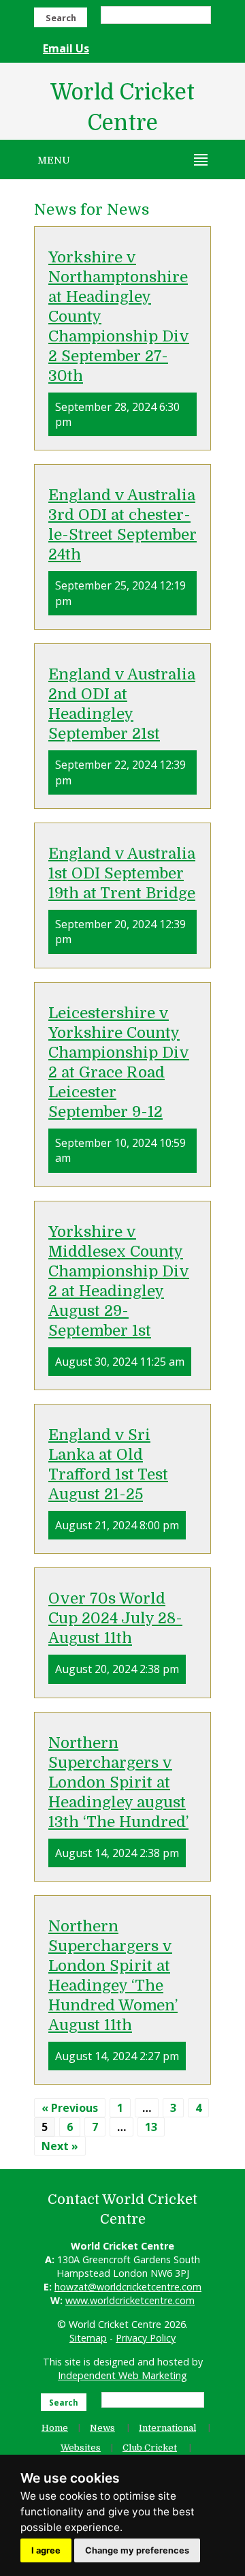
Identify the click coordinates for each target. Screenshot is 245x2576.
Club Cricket (150, 2448)
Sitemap (88, 2338)
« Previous (70, 2108)
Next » (60, 2146)
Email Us (66, 48)
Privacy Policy (146, 2338)
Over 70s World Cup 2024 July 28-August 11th (115, 1618)
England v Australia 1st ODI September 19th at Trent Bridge (122, 873)
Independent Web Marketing (122, 2375)
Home (55, 2428)
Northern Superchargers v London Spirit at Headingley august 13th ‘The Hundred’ (118, 1782)
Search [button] (61, 18)
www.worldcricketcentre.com (130, 2300)
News (102, 2428)
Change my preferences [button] (137, 2550)
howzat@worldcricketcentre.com (128, 2287)
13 (151, 2127)
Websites (81, 2448)
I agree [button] (46, 2550)
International (167, 2428)
